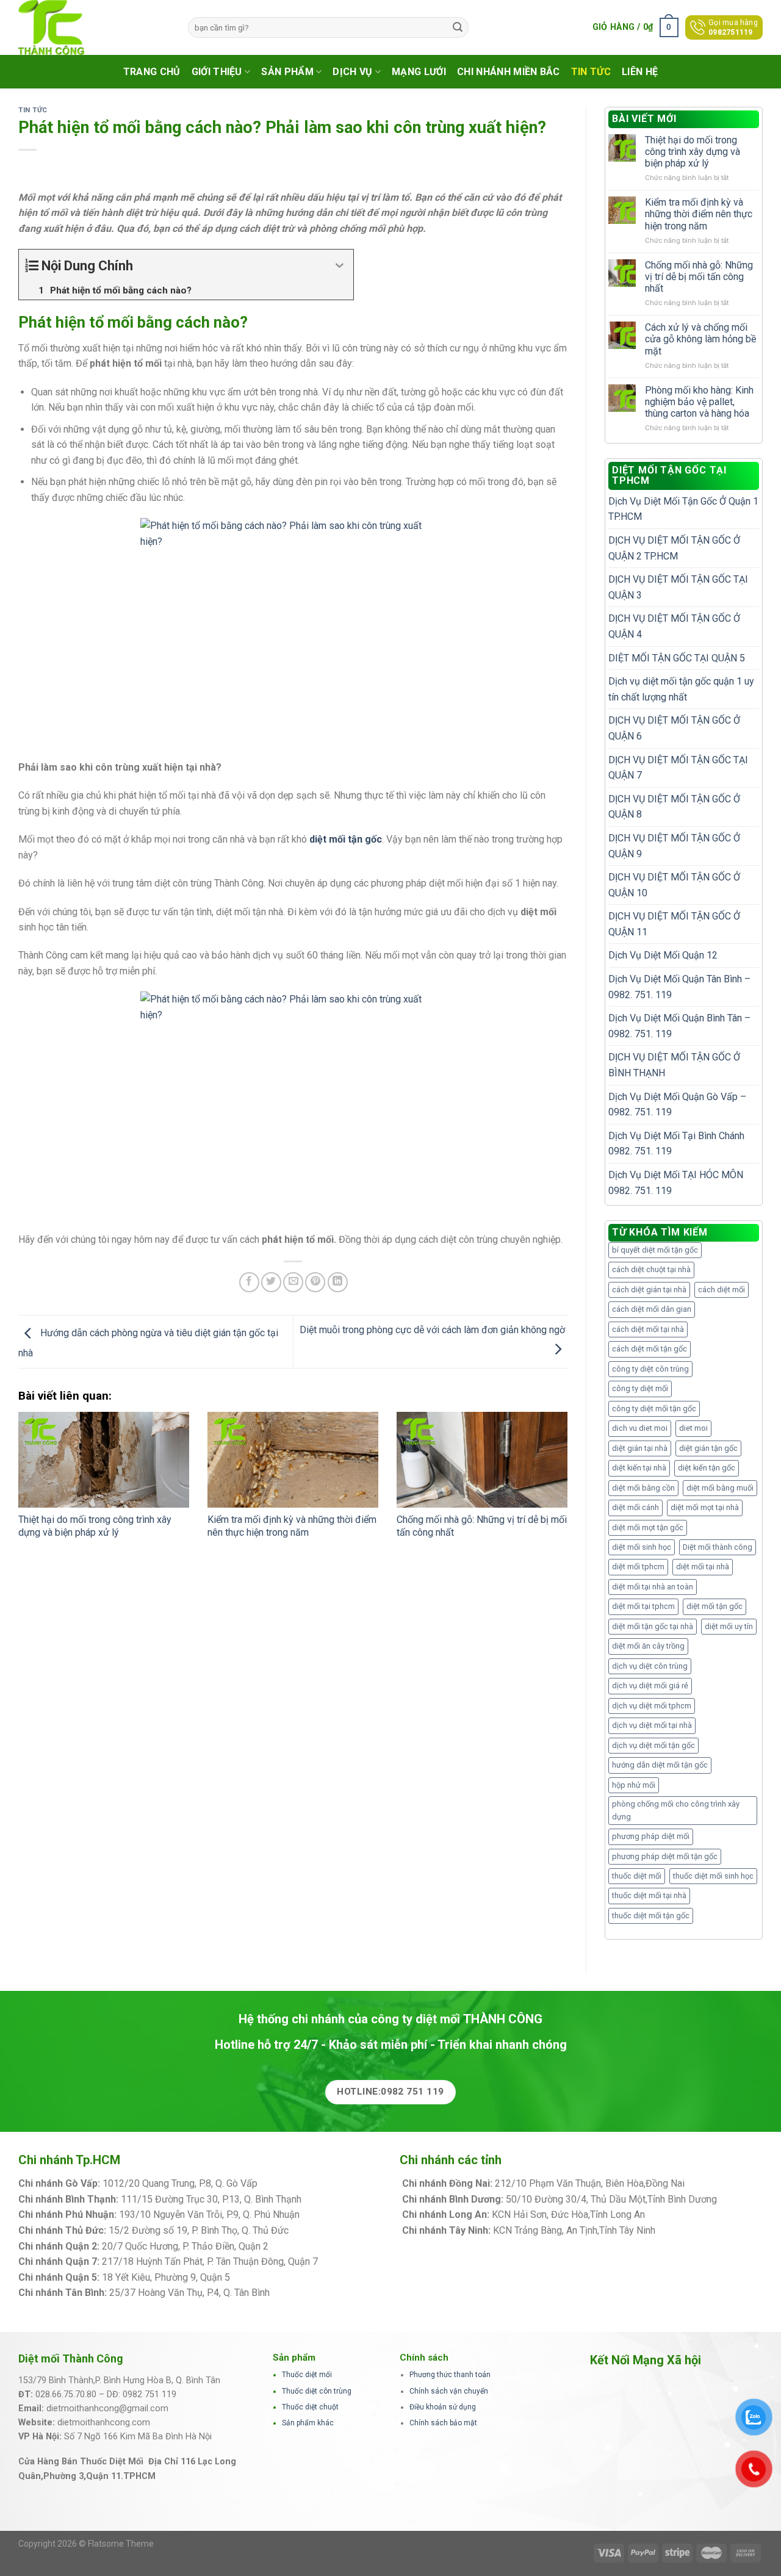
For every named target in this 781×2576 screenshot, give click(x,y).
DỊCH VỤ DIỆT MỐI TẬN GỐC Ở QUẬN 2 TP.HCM (674, 548)
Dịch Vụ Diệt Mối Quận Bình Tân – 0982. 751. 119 (679, 1026)
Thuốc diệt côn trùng (317, 2391)
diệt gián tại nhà (640, 1448)
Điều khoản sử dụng (443, 2407)
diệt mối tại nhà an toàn (653, 1587)
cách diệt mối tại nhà (648, 1329)
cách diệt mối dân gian (652, 1309)
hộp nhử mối (634, 1785)
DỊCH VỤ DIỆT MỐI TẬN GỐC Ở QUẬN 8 (674, 807)
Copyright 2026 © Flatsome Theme (86, 2544)
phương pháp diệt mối (651, 1836)
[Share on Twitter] (271, 1282)
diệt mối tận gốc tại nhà (653, 1626)
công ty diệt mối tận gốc (654, 1409)
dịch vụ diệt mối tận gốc (653, 1745)
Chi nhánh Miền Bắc (509, 72)
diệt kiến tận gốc (707, 1468)
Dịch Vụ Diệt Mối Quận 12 (663, 955)
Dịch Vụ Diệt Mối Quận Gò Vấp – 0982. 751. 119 (677, 1105)
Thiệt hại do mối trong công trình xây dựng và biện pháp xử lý (95, 1526)
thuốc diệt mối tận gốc (651, 1916)
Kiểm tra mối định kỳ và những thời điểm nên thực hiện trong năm (292, 1526)
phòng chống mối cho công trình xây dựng (676, 1810)
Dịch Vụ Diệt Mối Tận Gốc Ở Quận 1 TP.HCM (683, 509)
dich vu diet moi (640, 1428)
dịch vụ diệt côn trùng (650, 1666)
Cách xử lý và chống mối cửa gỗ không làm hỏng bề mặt (700, 339)
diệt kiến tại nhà (639, 1468)
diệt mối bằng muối (720, 1488)
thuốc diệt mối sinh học (713, 1876)
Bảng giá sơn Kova (311, 2246)
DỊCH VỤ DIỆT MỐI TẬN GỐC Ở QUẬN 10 (674, 885)
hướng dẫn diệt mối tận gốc (660, 1765)
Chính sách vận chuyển (449, 2391)
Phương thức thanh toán (450, 2375)
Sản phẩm (287, 72)
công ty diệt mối (640, 1388)
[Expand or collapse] (340, 266)
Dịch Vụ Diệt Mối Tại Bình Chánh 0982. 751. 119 (676, 1144)
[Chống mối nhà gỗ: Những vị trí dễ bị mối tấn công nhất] (482, 1460)
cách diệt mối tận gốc (650, 1349)
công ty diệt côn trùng (650, 1369)
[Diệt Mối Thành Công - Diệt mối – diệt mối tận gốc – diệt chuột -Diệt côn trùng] (94, 27)
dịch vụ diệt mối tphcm (652, 1706)
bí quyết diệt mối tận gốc (655, 1250)
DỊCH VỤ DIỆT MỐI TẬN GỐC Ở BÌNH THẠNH (674, 1065)
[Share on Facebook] (249, 1282)
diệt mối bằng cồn (643, 1488)
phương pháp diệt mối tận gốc (665, 1856)
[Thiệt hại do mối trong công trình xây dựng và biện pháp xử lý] (104, 1460)
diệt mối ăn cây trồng (648, 1646)
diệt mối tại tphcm (643, 1606)
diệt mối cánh (635, 1507)
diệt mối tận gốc (714, 1606)
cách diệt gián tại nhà (649, 1290)
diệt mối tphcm (638, 1567)
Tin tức (591, 72)
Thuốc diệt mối (307, 2375)
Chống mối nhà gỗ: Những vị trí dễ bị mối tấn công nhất (699, 277)
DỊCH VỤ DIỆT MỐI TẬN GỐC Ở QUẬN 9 (674, 846)
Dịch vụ (352, 72)
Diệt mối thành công (718, 1547)
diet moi (693, 1428)
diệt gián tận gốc (708, 1448)
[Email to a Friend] (293, 1282)
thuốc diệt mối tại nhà (649, 1895)
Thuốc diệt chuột (310, 2407)
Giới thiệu (217, 72)
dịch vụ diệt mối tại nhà (652, 1725)
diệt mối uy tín (729, 1626)
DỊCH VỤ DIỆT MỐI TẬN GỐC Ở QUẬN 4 (674, 626)
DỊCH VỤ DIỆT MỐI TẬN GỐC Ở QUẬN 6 (674, 728)
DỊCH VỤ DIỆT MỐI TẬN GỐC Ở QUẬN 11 (674, 924)
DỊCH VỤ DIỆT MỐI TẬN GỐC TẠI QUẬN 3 (678, 587)
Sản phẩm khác (308, 2423)
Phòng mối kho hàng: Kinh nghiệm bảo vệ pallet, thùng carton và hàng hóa (699, 402)
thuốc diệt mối (637, 1876)
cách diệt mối (722, 1290)
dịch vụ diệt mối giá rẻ (650, 1686)
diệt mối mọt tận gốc (648, 1527)
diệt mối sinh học (642, 1547)
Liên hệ (640, 72)
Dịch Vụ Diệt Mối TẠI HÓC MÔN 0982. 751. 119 (676, 1183)
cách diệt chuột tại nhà (651, 1269)
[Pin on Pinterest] (315, 1282)
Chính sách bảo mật (443, 2423)
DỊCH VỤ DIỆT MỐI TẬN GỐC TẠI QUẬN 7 (678, 768)
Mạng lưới (419, 72)
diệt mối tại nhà (703, 1567)
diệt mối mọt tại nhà (705, 1507)
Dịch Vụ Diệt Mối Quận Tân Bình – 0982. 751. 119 (679, 987)
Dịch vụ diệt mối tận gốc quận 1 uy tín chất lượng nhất (681, 689)
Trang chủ (152, 72)
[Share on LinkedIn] (338, 1282)
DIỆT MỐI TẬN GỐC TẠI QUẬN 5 (677, 658)
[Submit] (458, 27)
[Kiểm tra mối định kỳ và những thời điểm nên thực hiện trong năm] (293, 1460)
